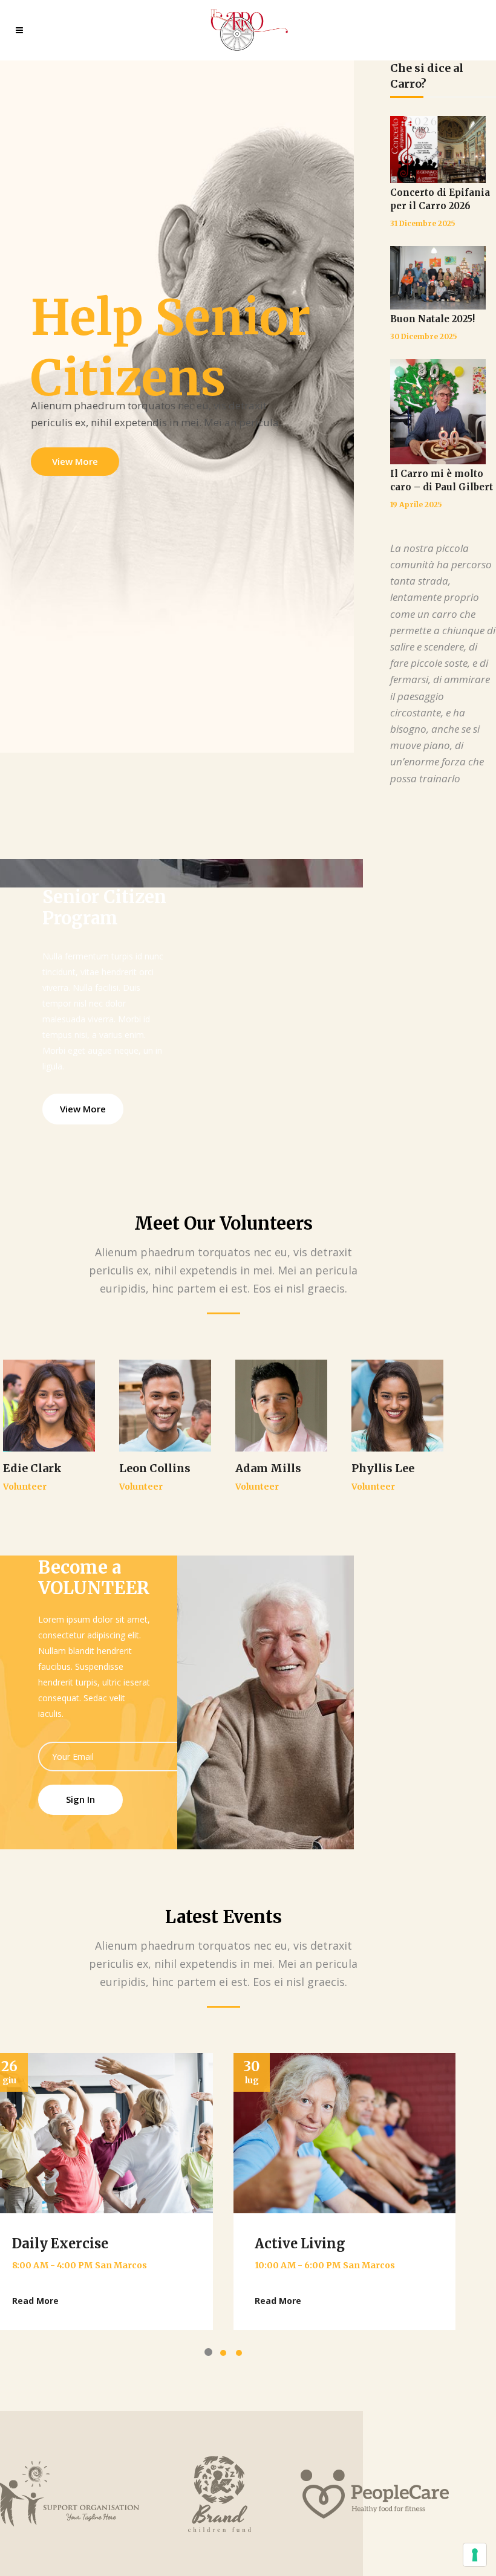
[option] (344, 2192)
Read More (35, 2301)
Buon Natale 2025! (432, 319)
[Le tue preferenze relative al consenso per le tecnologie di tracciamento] (475, 2555)
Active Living (300, 2243)
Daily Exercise (60, 2243)
